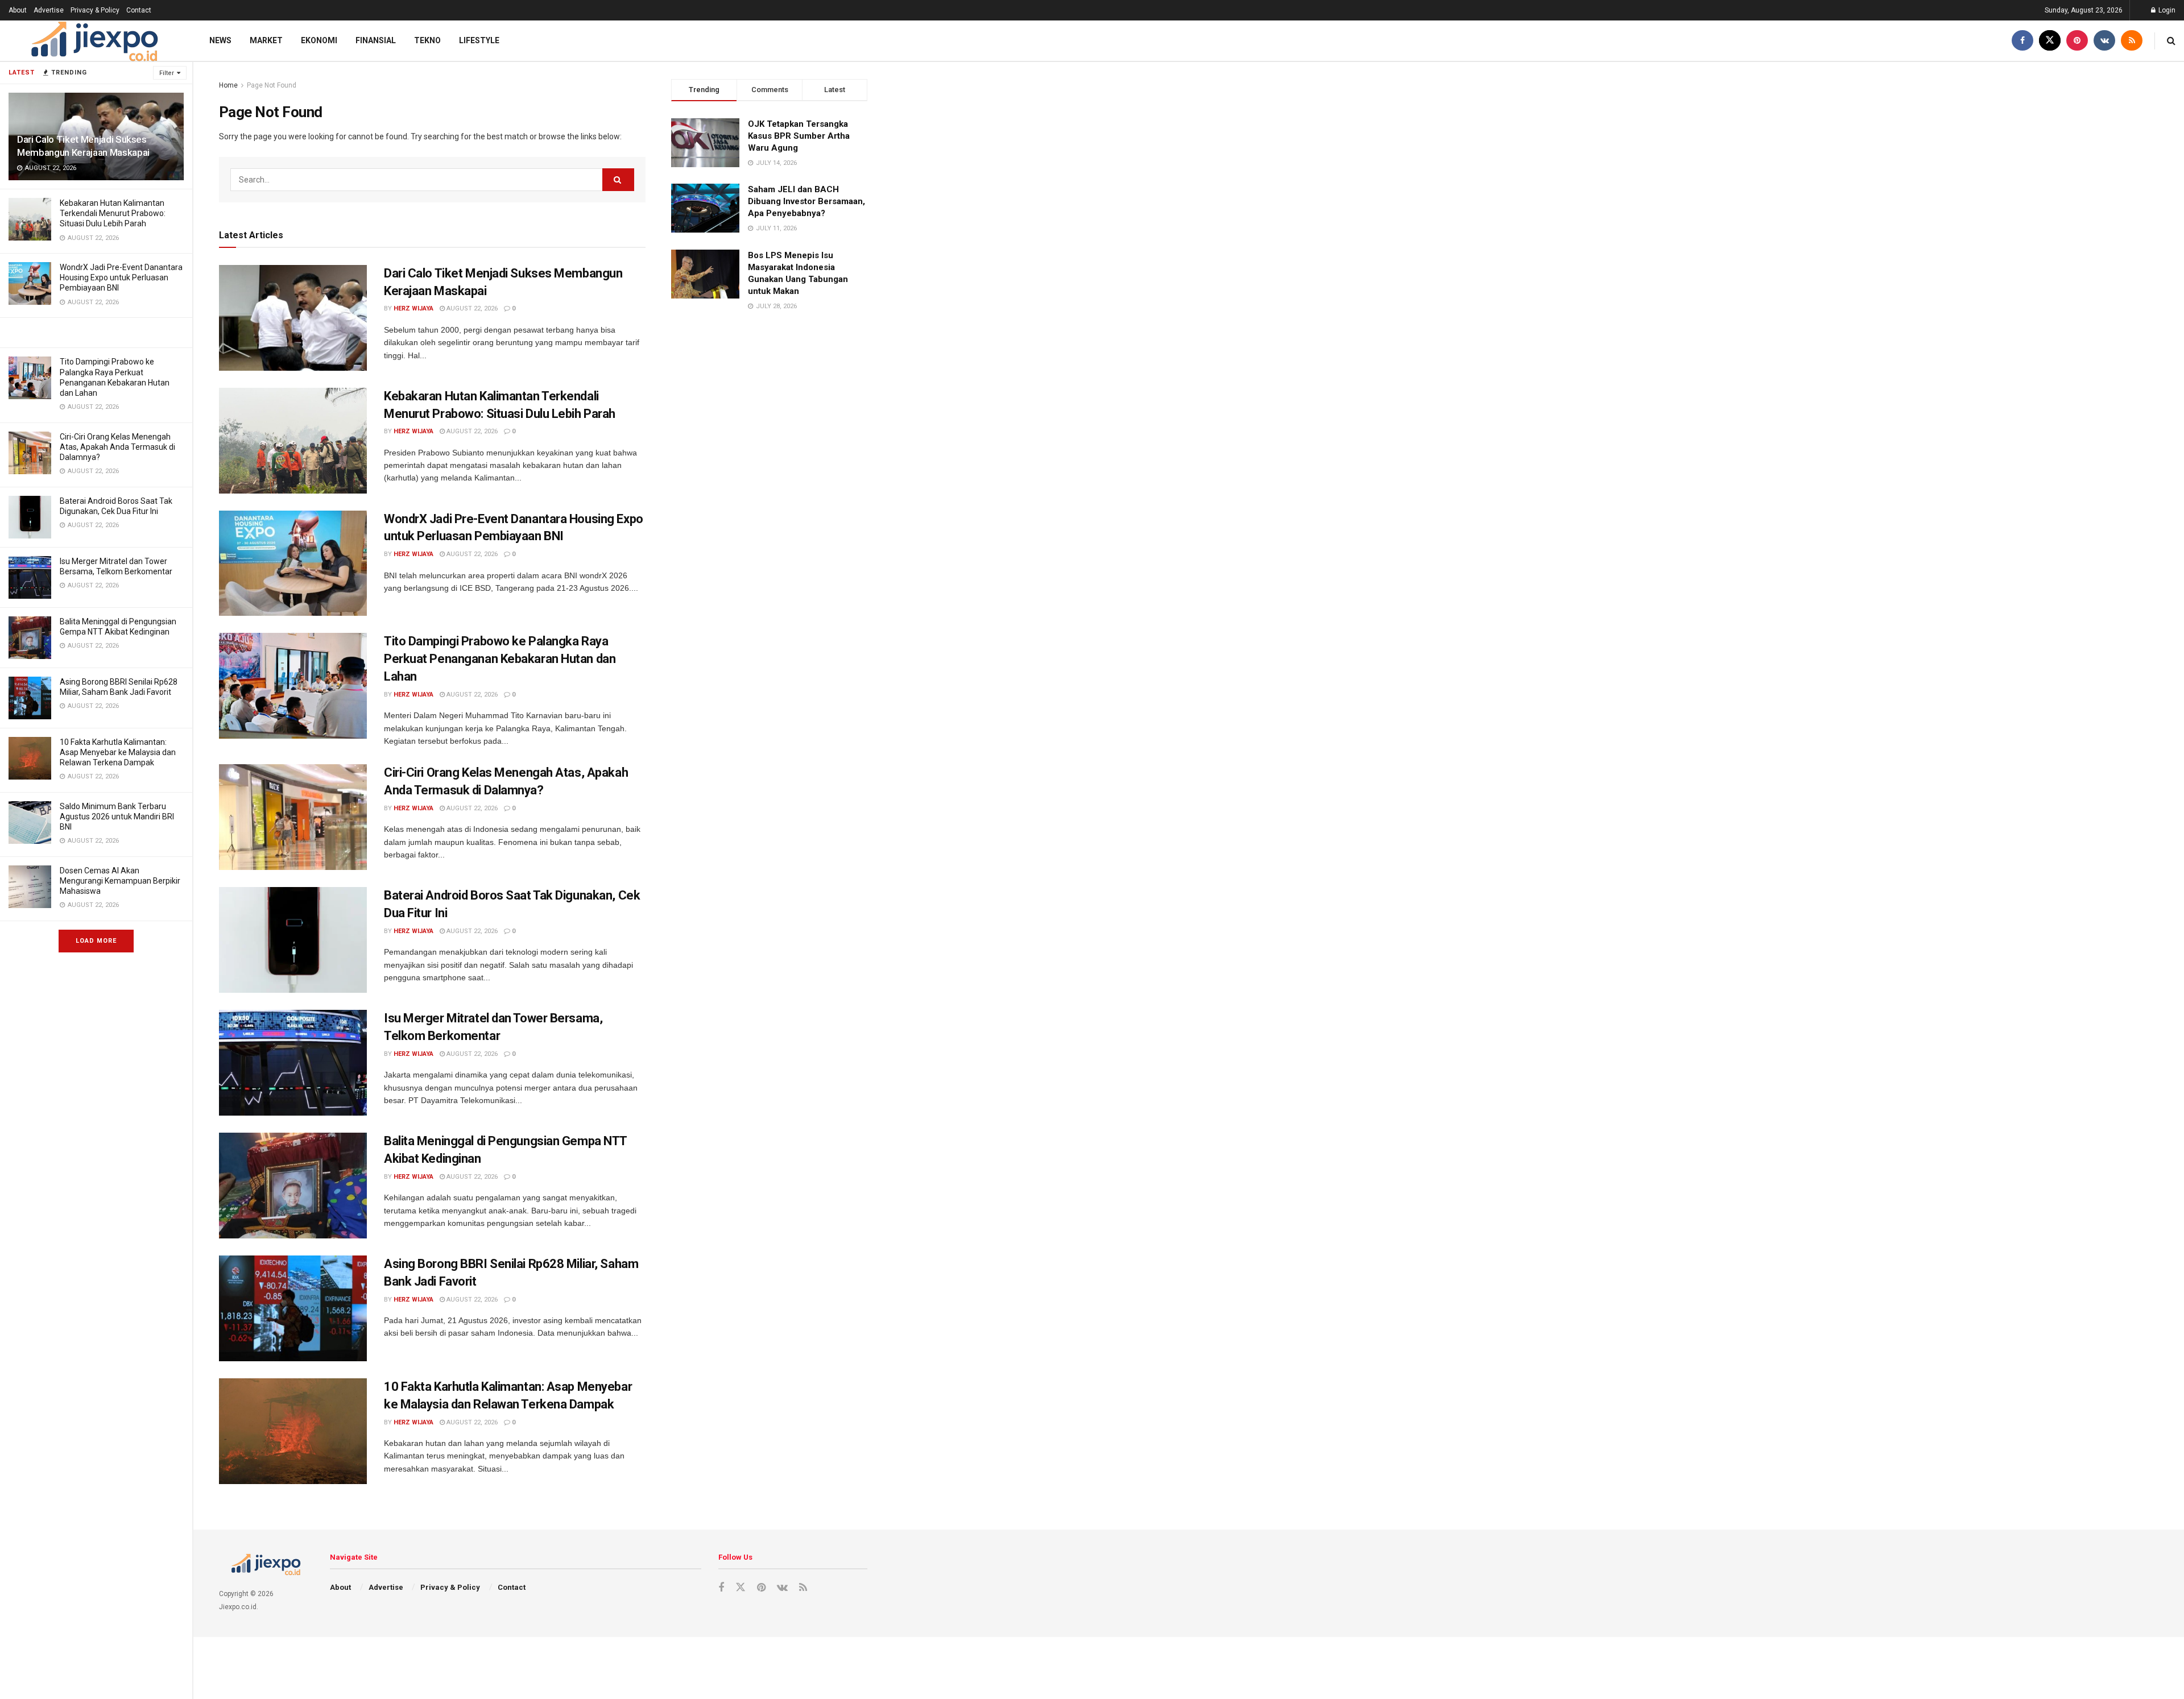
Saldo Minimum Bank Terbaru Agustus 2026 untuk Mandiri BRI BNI (117, 817)
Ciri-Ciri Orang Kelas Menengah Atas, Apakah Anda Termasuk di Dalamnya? (117, 447)
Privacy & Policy (95, 10)
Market (266, 40)
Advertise (49, 10)
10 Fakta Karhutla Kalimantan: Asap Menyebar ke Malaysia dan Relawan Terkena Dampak (118, 752)
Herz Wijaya (413, 308)
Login (2166, 10)
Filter (167, 73)
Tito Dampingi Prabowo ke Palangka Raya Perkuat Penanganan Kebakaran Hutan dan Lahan (500, 659)
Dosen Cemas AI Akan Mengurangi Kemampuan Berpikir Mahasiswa (120, 881)
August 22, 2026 (471, 308)
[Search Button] (618, 180)
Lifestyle (479, 40)
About (18, 10)
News (220, 40)
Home (228, 85)
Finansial (376, 40)
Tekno (427, 40)
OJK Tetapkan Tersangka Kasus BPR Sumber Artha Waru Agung (799, 136)
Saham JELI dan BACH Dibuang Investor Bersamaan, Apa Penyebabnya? (806, 201)
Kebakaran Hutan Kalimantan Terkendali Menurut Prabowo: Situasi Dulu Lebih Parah (113, 213)
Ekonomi (319, 40)
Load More (96, 941)
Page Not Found (272, 85)
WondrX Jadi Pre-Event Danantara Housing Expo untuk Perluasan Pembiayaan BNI (121, 277)
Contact (139, 10)
